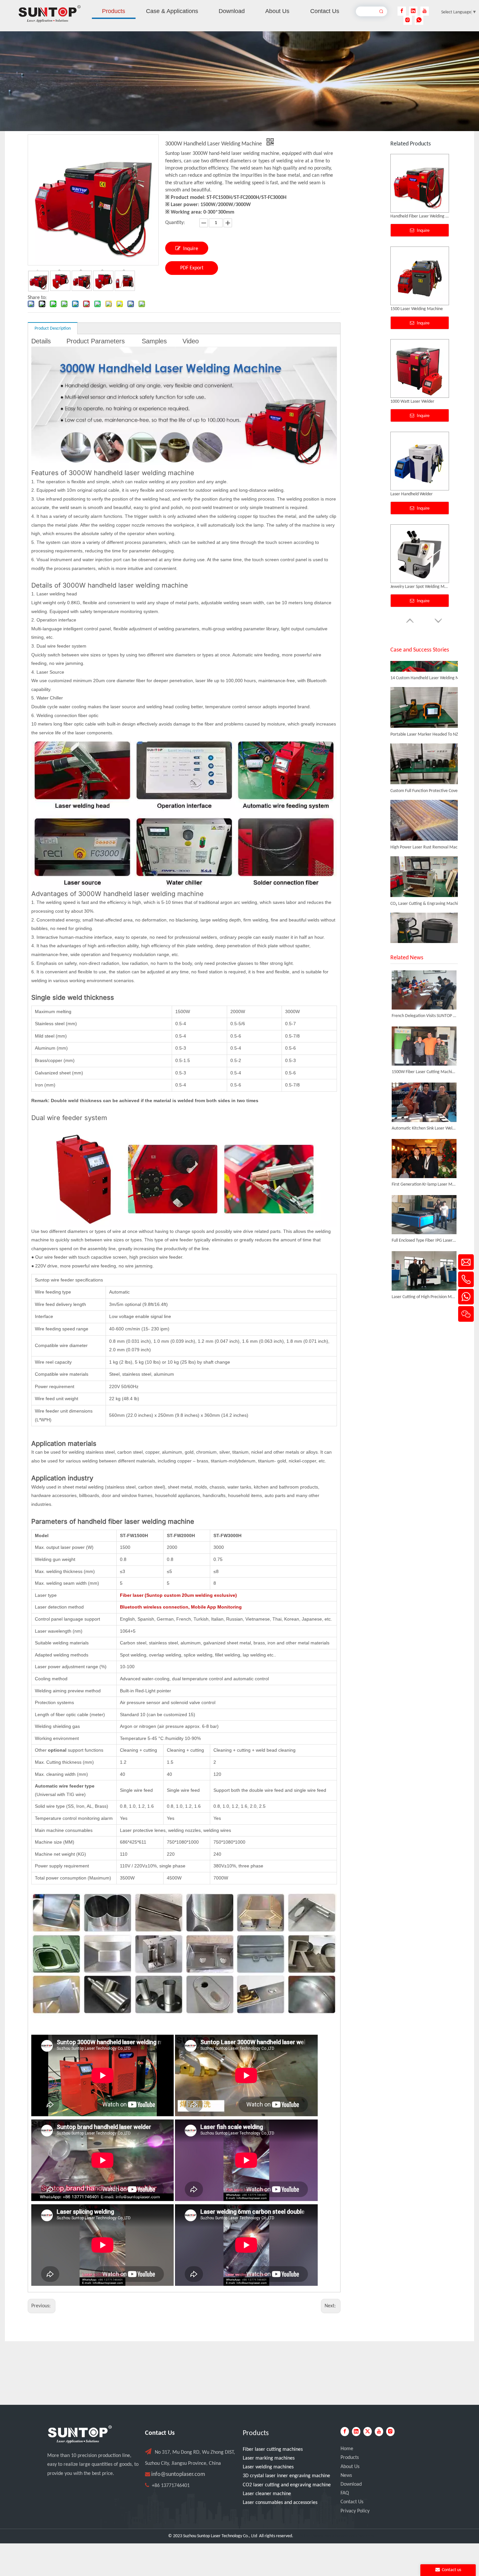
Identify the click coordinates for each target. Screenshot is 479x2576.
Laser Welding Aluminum (413, 402)
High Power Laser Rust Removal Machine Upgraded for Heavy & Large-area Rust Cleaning (427, 808)
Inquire (191, 249)
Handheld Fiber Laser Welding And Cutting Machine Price (420, 494)
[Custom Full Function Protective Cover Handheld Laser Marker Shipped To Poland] (424, 744)
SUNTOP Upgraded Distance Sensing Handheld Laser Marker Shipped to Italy (427, 921)
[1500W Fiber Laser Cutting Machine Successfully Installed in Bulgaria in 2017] (424, 1046)
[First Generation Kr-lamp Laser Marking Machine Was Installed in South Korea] (424, 1159)
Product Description (53, 329)
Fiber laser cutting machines (273, 2449)
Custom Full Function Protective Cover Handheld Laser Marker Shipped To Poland (427, 751)
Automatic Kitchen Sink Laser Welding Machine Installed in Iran (424, 1128)
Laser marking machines (269, 2458)
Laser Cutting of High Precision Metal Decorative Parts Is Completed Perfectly (424, 1297)
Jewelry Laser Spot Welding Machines (420, 309)
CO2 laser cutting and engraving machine (287, 2485)
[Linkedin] (413, 11)
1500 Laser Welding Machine (417, 587)
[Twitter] (368, 2432)
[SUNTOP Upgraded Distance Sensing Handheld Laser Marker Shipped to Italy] (424, 913)
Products (350, 2458)
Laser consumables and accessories (280, 2503)
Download (351, 2484)
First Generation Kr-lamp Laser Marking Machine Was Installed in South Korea (424, 1184)
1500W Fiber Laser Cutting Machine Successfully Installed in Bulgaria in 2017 (424, 1072)
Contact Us (352, 2502)
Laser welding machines (268, 2467)
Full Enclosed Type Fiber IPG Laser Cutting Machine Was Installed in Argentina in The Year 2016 (424, 1241)
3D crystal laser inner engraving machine (286, 2476)
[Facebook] (402, 11)
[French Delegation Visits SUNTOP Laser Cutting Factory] (424, 990)
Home (347, 2449)
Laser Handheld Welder (412, 216)
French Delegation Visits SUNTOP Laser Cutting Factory (424, 1016)
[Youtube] (425, 11)
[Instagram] (408, 20)
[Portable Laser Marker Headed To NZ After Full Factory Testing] (424, 687)
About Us (350, 2467)
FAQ (345, 2493)
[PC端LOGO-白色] (80, 2434)
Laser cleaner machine (267, 2494)
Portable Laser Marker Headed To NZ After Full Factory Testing (427, 695)
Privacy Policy (355, 2511)
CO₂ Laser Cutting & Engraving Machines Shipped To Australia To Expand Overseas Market (427, 864)
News (346, 2476)
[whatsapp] (419, 20)
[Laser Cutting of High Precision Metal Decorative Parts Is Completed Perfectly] (424, 1271)
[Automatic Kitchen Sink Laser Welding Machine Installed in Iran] (424, 1102)
